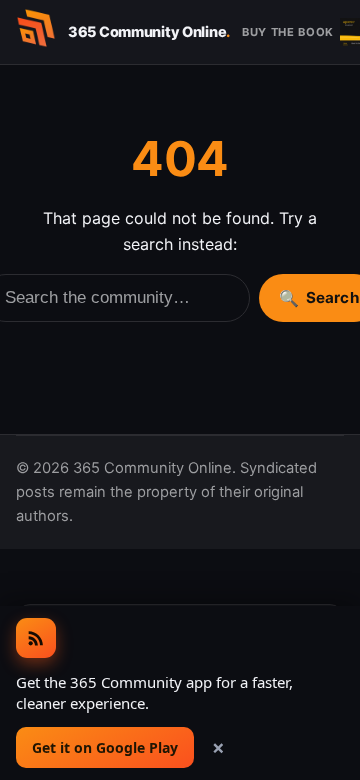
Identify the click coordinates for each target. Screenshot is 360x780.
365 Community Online (149, 31)
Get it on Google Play (105, 747)
